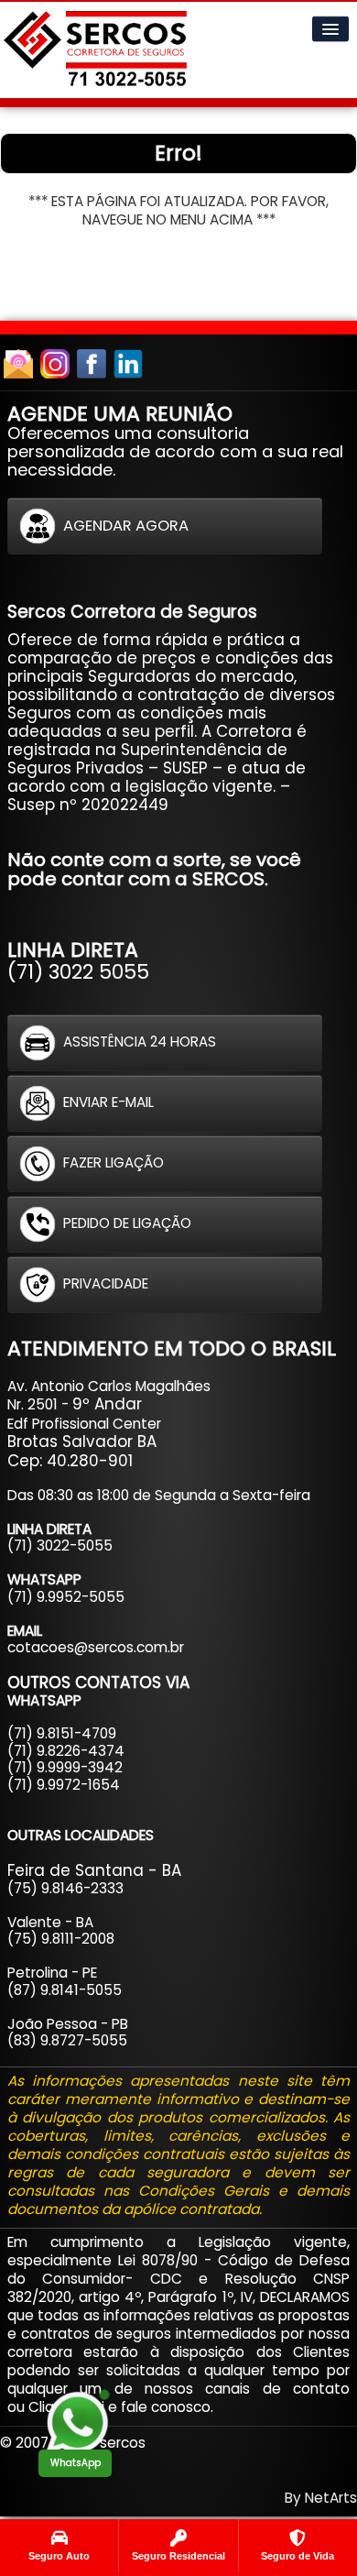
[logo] (95, 50)
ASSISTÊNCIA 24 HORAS (140, 1041)
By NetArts (321, 2498)
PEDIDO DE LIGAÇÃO (127, 1223)
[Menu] (330, 29)
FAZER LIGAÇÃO (114, 1162)
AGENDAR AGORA (126, 526)
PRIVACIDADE (106, 1283)
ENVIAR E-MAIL (108, 1102)
